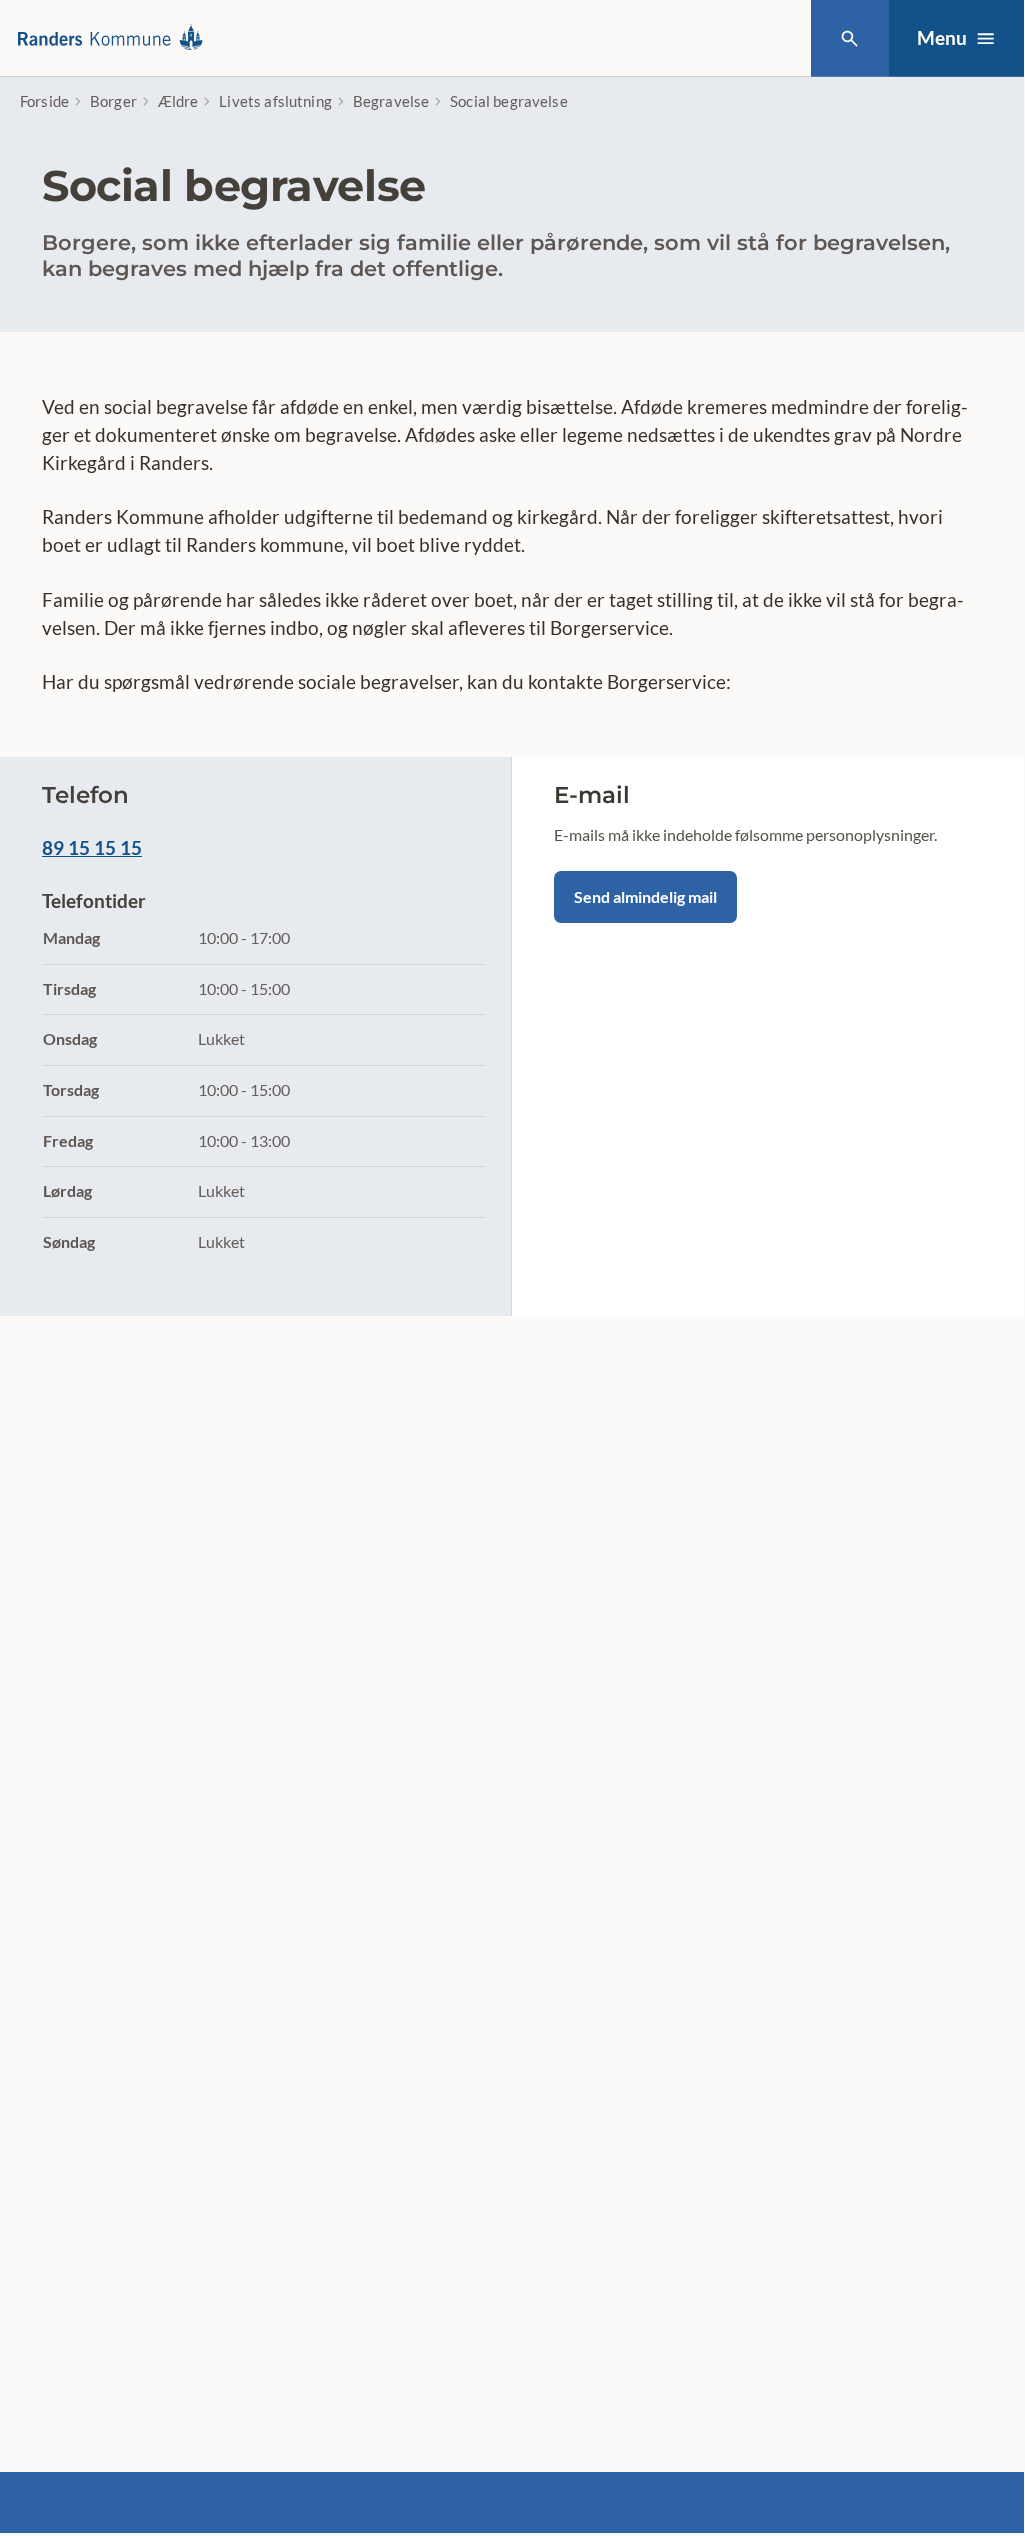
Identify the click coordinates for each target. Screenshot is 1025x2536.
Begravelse (391, 101)
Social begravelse (509, 101)
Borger (113, 101)
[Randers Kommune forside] (116, 38)
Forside (44, 101)
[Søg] (849, 38)
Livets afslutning (275, 101)
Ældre (178, 101)
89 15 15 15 (92, 847)
